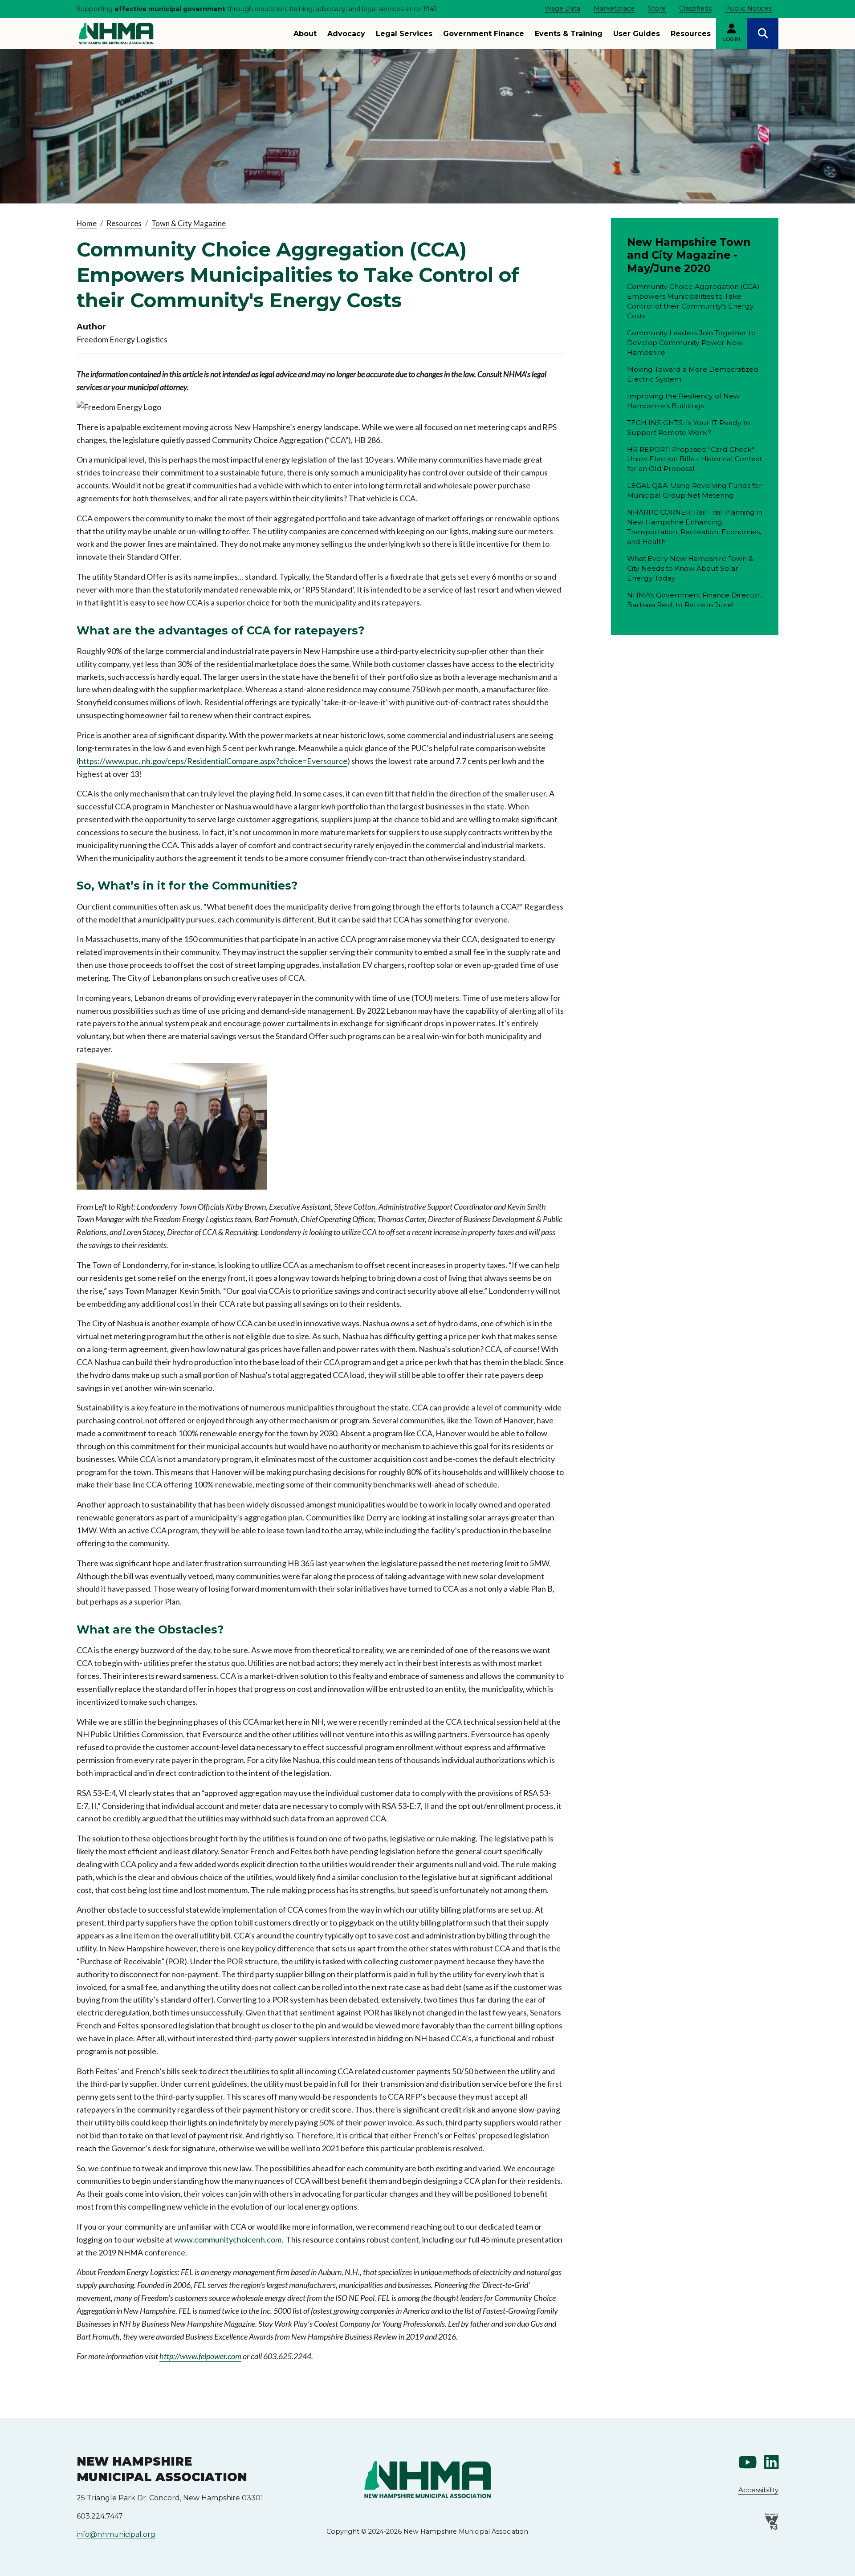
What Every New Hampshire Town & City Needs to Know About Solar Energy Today (690, 568)
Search (763, 33)
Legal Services (404, 34)
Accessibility (758, 2490)
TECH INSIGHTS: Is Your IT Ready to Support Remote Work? (689, 428)
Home (87, 223)
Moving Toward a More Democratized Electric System (693, 374)
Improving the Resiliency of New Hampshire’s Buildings (683, 401)
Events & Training (569, 34)
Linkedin (771, 2462)
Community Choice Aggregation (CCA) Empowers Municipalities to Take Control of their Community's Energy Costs (693, 301)
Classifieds (695, 8)
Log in (732, 39)
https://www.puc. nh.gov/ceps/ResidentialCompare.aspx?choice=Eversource (213, 761)
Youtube (748, 2462)
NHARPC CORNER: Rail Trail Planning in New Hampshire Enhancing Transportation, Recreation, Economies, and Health (695, 527)
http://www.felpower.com (200, 2356)
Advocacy (346, 34)
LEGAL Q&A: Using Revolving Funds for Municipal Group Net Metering (694, 490)
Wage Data (562, 8)
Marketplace (614, 8)
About (305, 34)
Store (657, 8)
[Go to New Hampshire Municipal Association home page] (116, 33)
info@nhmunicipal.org (116, 2534)
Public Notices (748, 8)
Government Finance (484, 34)
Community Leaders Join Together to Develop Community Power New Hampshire (691, 343)
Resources (691, 34)
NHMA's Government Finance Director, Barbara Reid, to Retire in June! (694, 600)
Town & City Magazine (189, 223)
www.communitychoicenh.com (228, 2239)
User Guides (637, 34)
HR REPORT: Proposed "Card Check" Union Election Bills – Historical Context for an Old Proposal (694, 459)
